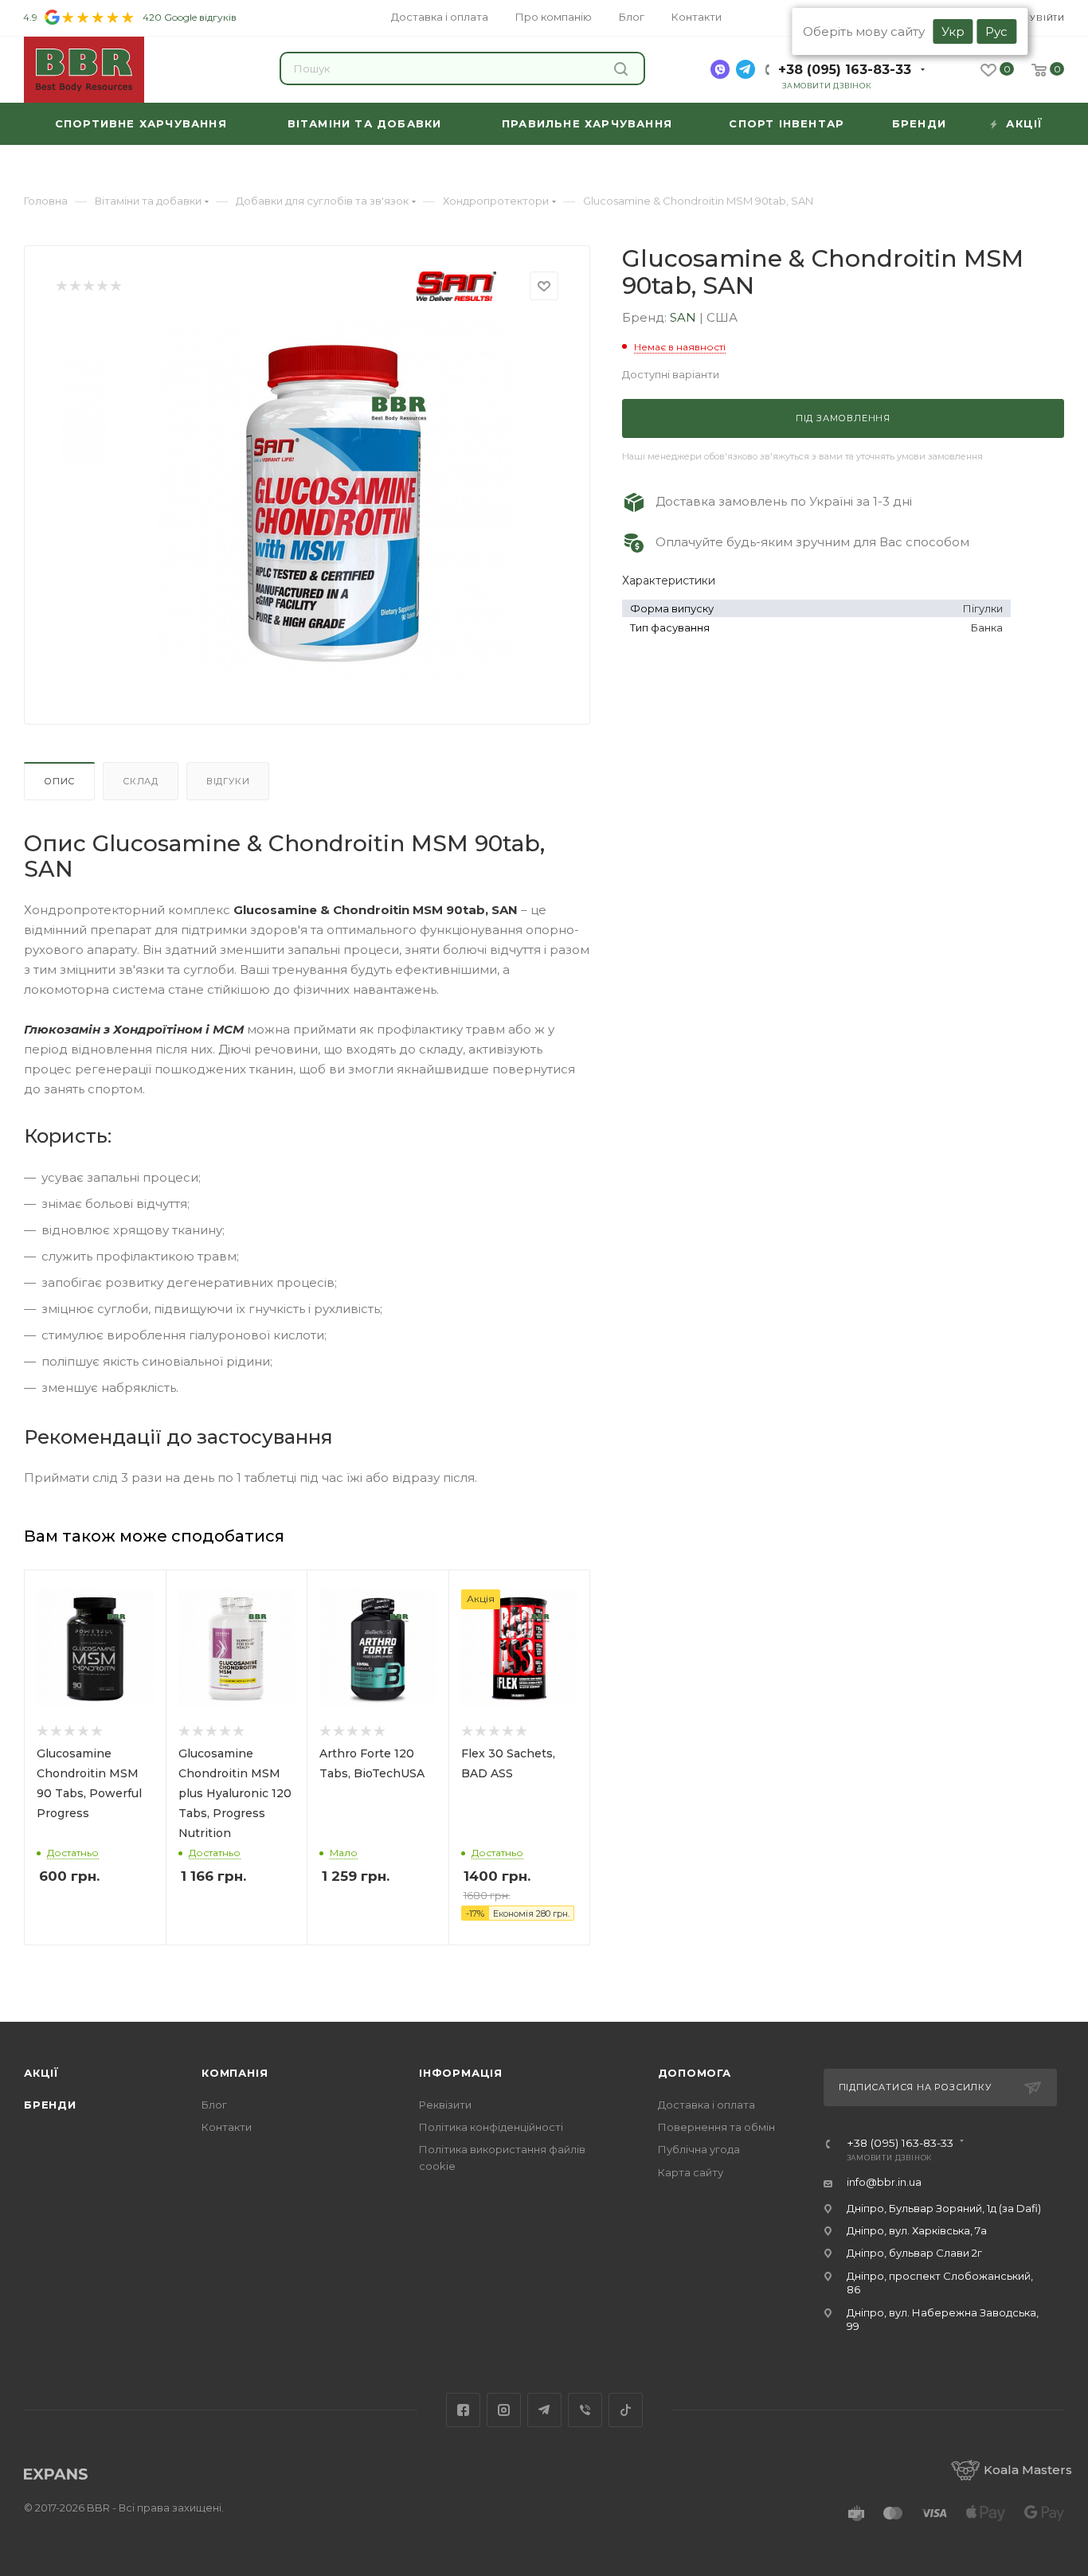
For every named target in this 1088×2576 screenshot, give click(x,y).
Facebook (463, 2410)
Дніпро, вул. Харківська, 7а (917, 2230)
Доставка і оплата (706, 2105)
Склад (141, 781)
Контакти (227, 2127)
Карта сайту (691, 2172)
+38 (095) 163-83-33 (845, 70)
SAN (685, 317)
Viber (585, 2410)
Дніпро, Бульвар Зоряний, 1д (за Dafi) (944, 2208)
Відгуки (228, 781)
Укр (953, 31)
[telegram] (746, 69)
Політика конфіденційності (491, 2127)
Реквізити (445, 2105)
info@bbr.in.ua (884, 2182)
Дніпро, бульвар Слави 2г (914, 2253)
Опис (59, 781)
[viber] (720, 69)
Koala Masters (1028, 2470)
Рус (996, 31)
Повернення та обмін (716, 2127)
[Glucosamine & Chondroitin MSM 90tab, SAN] (334, 500)
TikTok (626, 2410)
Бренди (50, 2105)
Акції (41, 2073)
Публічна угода (699, 2149)
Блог (214, 2105)
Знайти (623, 68)
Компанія (235, 2073)
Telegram (544, 2410)
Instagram (504, 2410)
